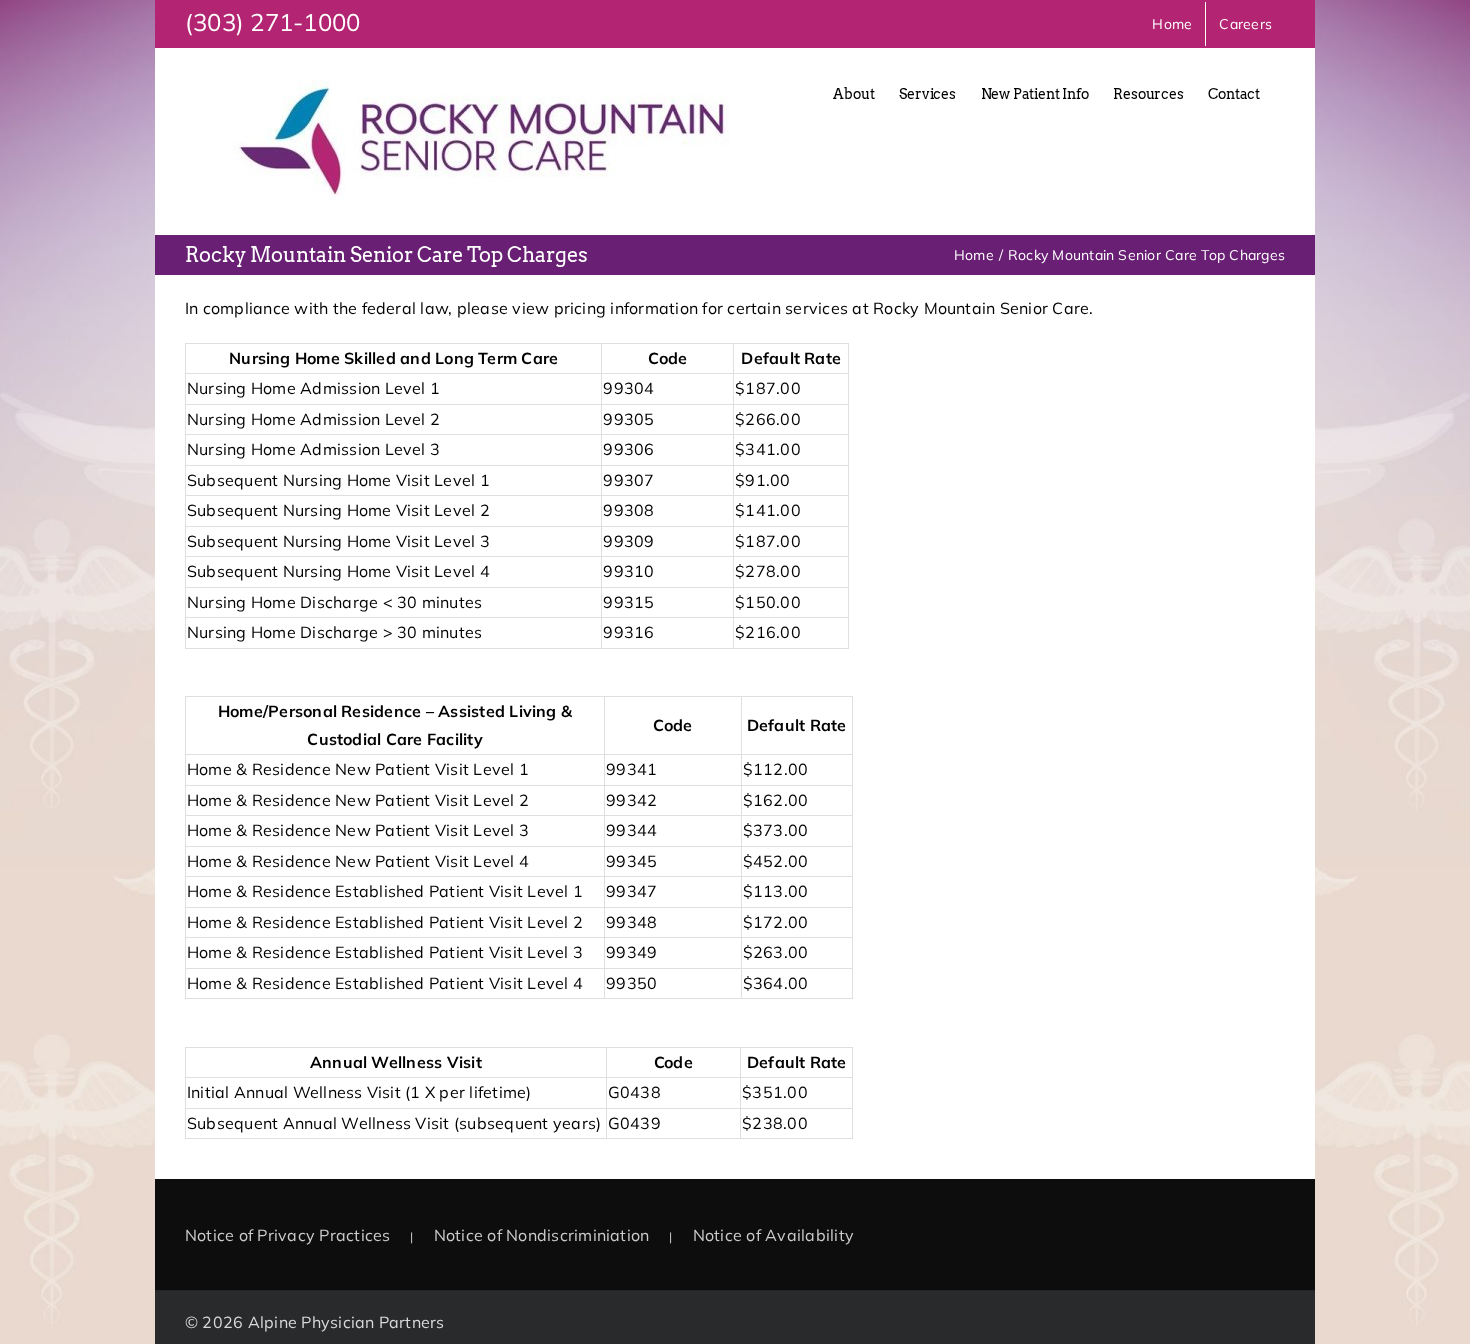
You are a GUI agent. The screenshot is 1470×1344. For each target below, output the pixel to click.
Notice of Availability (773, 1235)
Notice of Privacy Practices (287, 1235)
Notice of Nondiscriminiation (542, 1235)
